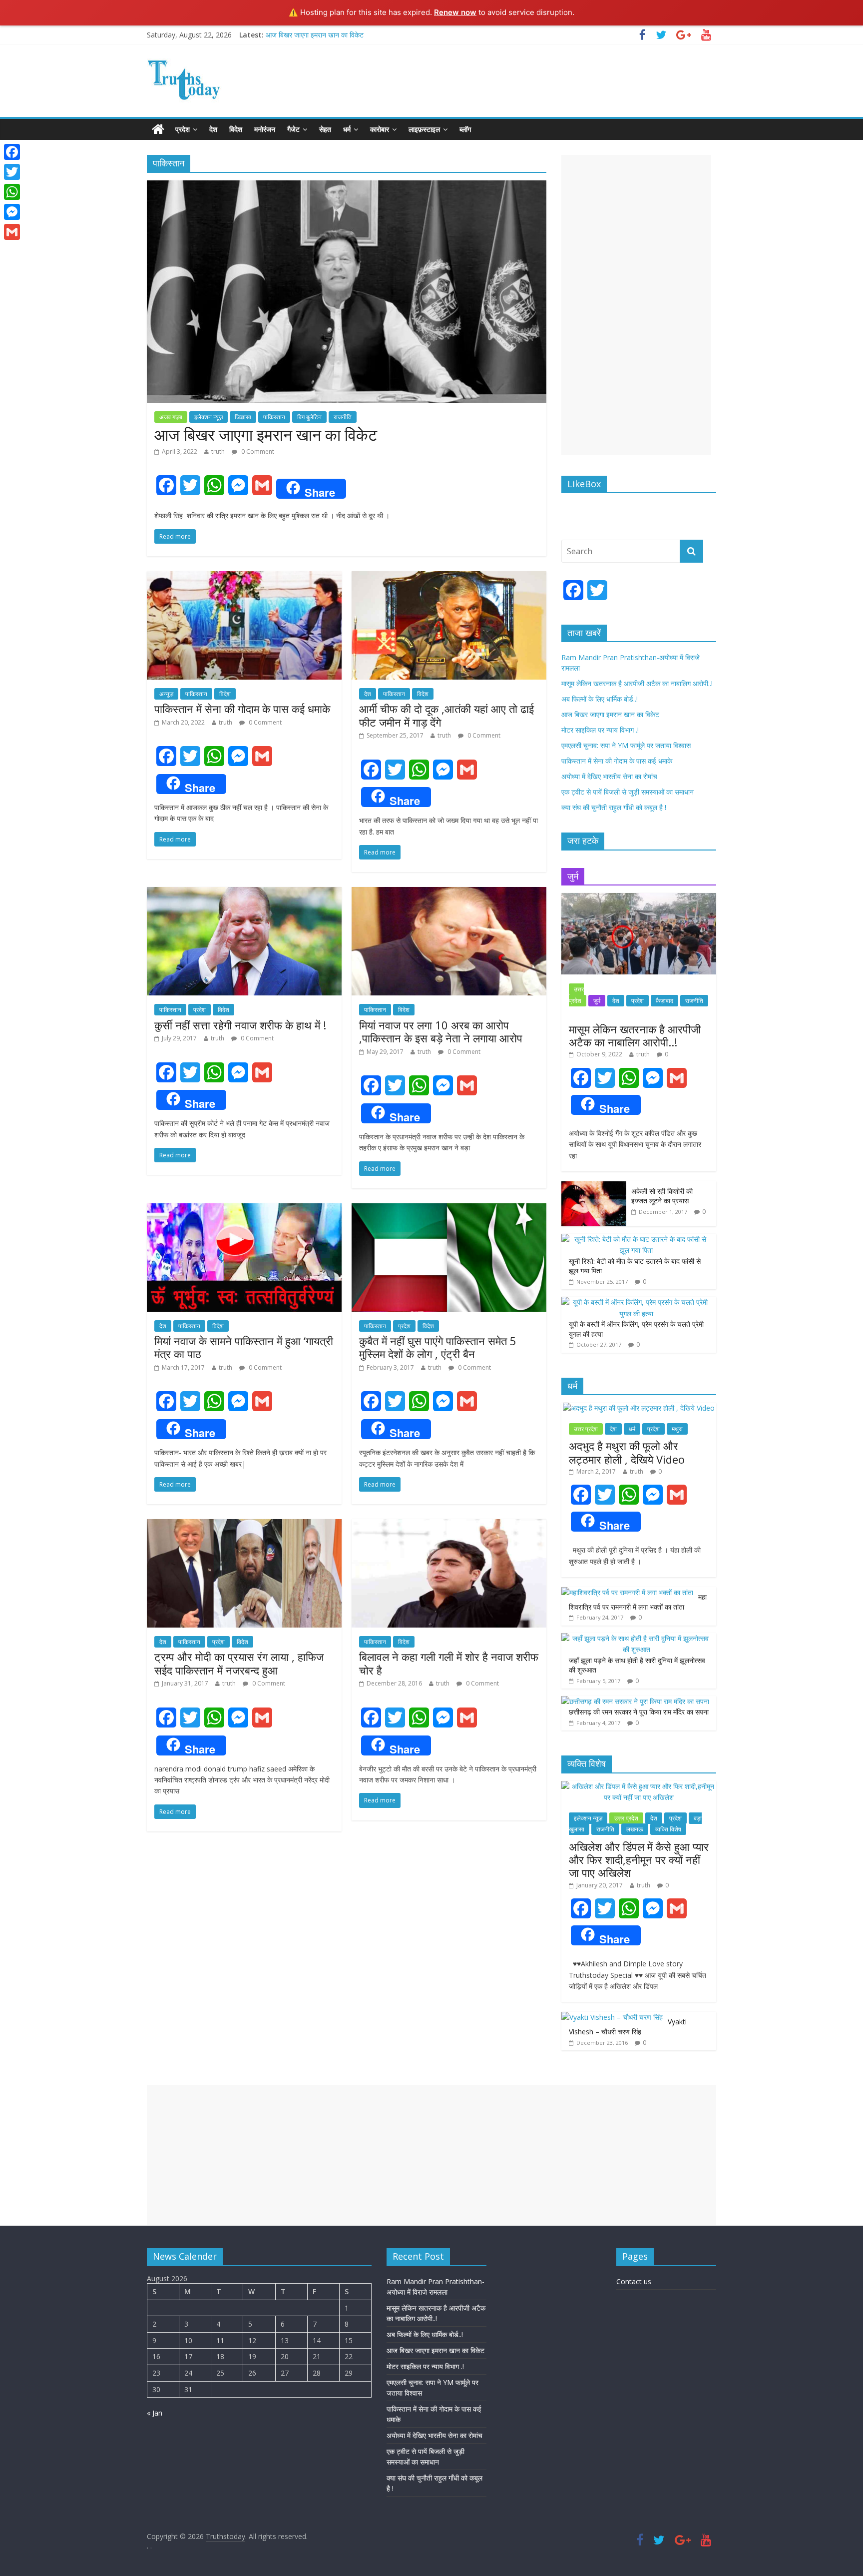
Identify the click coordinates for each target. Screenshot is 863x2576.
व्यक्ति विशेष (668, 1829)
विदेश (236, 129)
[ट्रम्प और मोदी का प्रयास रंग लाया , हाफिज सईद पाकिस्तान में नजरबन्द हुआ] (244, 1525)
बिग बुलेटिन (309, 417)
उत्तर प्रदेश (576, 995)
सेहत (325, 129)
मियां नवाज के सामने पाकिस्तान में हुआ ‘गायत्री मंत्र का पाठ (244, 1347)
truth (218, 451)
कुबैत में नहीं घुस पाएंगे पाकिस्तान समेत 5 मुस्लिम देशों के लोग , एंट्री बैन (438, 1347)
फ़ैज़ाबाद (664, 1001)
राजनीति (343, 417)
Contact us (634, 2281)
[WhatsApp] (12, 192)
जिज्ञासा (243, 417)
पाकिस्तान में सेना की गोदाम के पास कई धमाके (242, 709)
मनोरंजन (265, 129)
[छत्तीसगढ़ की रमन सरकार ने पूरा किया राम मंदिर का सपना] (635, 1701)
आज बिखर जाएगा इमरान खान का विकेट (315, 35)
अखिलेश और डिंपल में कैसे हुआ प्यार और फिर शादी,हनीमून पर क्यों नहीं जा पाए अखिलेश (639, 1860)
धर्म (347, 129)
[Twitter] (12, 172)
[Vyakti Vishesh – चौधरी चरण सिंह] (612, 2017)
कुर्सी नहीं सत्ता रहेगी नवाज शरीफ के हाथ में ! (240, 1025)
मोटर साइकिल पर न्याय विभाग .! (600, 730)
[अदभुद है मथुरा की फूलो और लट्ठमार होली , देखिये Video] (639, 1408)
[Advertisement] (636, 305)
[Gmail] (12, 232)
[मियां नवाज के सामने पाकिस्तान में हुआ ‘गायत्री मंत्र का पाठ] (244, 1209)
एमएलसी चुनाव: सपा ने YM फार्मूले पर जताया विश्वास (626, 745)
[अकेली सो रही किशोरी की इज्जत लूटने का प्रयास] (594, 1187)
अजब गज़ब (171, 417)
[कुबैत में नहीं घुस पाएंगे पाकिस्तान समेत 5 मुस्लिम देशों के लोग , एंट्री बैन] (449, 1209)
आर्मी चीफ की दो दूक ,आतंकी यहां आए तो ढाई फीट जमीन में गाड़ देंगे (446, 715)
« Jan (155, 2413)
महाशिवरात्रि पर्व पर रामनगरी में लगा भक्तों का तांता (638, 1602)
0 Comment (257, 451)
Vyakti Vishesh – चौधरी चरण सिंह (628, 2027)
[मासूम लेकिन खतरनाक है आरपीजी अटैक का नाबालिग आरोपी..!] (639, 898)
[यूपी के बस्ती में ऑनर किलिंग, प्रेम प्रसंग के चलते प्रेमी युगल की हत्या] (636, 1302)
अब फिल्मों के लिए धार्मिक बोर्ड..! (600, 699)
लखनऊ (635, 1829)
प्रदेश (183, 129)
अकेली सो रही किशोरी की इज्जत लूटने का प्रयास (662, 1196)
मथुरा (677, 1429)
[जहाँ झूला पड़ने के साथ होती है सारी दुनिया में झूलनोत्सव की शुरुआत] (636, 1638)
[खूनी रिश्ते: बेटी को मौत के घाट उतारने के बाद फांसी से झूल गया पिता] (636, 1239)
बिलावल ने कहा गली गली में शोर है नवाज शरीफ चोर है (449, 1663)
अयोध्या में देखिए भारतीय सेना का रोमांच (609, 776)
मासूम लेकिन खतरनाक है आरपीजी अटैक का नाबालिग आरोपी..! (637, 683)
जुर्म (597, 1001)
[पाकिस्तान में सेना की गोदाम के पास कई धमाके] (244, 577)
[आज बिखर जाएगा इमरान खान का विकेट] (347, 186)
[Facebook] (12, 152)
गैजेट (293, 129)
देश (213, 129)
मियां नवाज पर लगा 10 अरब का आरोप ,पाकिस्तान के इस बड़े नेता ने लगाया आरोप (441, 1031)
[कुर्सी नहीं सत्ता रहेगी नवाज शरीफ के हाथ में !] (244, 893)
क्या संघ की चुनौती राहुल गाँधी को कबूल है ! (614, 807)
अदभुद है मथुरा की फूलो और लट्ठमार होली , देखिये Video (627, 1452)
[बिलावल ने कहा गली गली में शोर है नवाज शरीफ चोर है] (449, 1525)
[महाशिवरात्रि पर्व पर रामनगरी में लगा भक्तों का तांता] (627, 1592)
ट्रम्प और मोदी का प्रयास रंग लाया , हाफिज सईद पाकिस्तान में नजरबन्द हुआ (239, 1663)
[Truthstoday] (158, 129)
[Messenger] (12, 212)
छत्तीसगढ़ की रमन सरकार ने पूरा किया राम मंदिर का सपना (639, 1712)
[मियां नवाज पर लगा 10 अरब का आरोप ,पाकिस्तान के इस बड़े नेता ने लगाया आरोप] (449, 893)
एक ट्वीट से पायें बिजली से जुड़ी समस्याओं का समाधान (628, 792)
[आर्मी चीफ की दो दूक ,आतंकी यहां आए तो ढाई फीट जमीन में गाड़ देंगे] (449, 577)
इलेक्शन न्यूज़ (209, 417)
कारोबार (380, 129)
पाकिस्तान (274, 417)
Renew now (455, 12)
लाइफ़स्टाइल (424, 129)
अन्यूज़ (166, 694)
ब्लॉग (465, 129)
